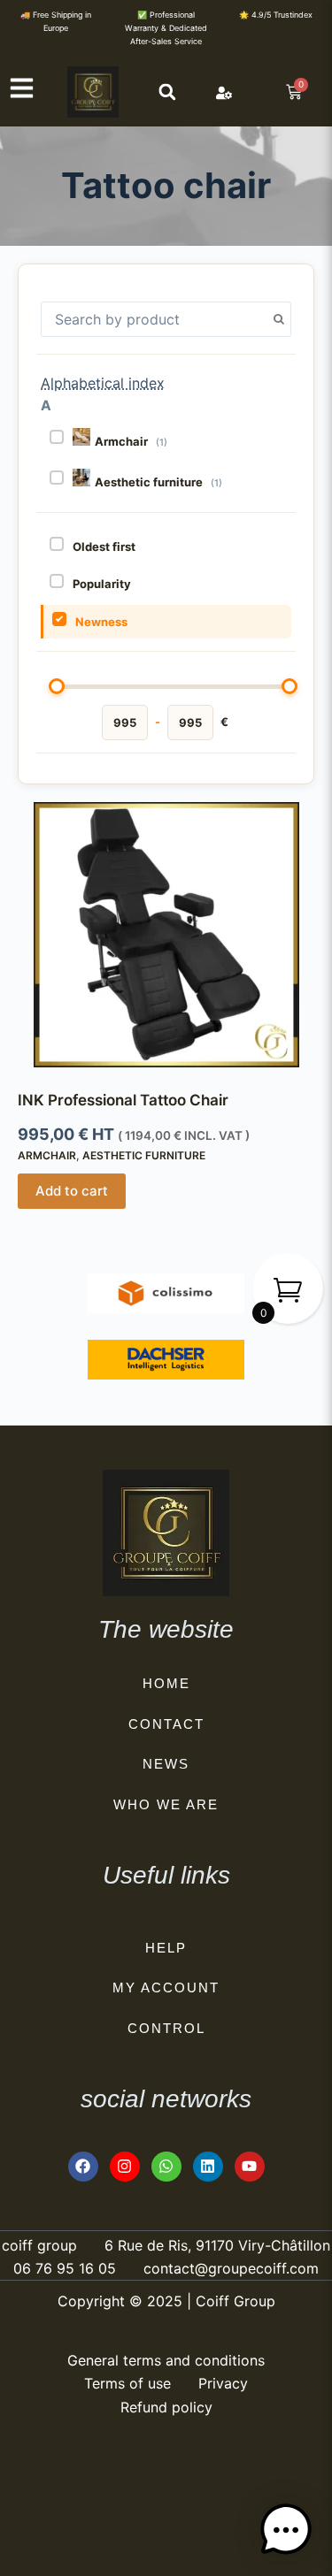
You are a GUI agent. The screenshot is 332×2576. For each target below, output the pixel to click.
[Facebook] (83, 2167)
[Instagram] (125, 2167)
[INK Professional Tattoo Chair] (166, 935)
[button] (168, 92)
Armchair (47, 1155)
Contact (166, 1724)
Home (166, 1683)
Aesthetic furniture (144, 1155)
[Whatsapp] (166, 2167)
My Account (166, 1987)
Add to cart (72, 1191)
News (166, 1764)
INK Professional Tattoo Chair (123, 1100)
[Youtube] (250, 2167)
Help (166, 1948)
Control (166, 2028)
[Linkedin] (208, 2167)
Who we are (166, 1804)
